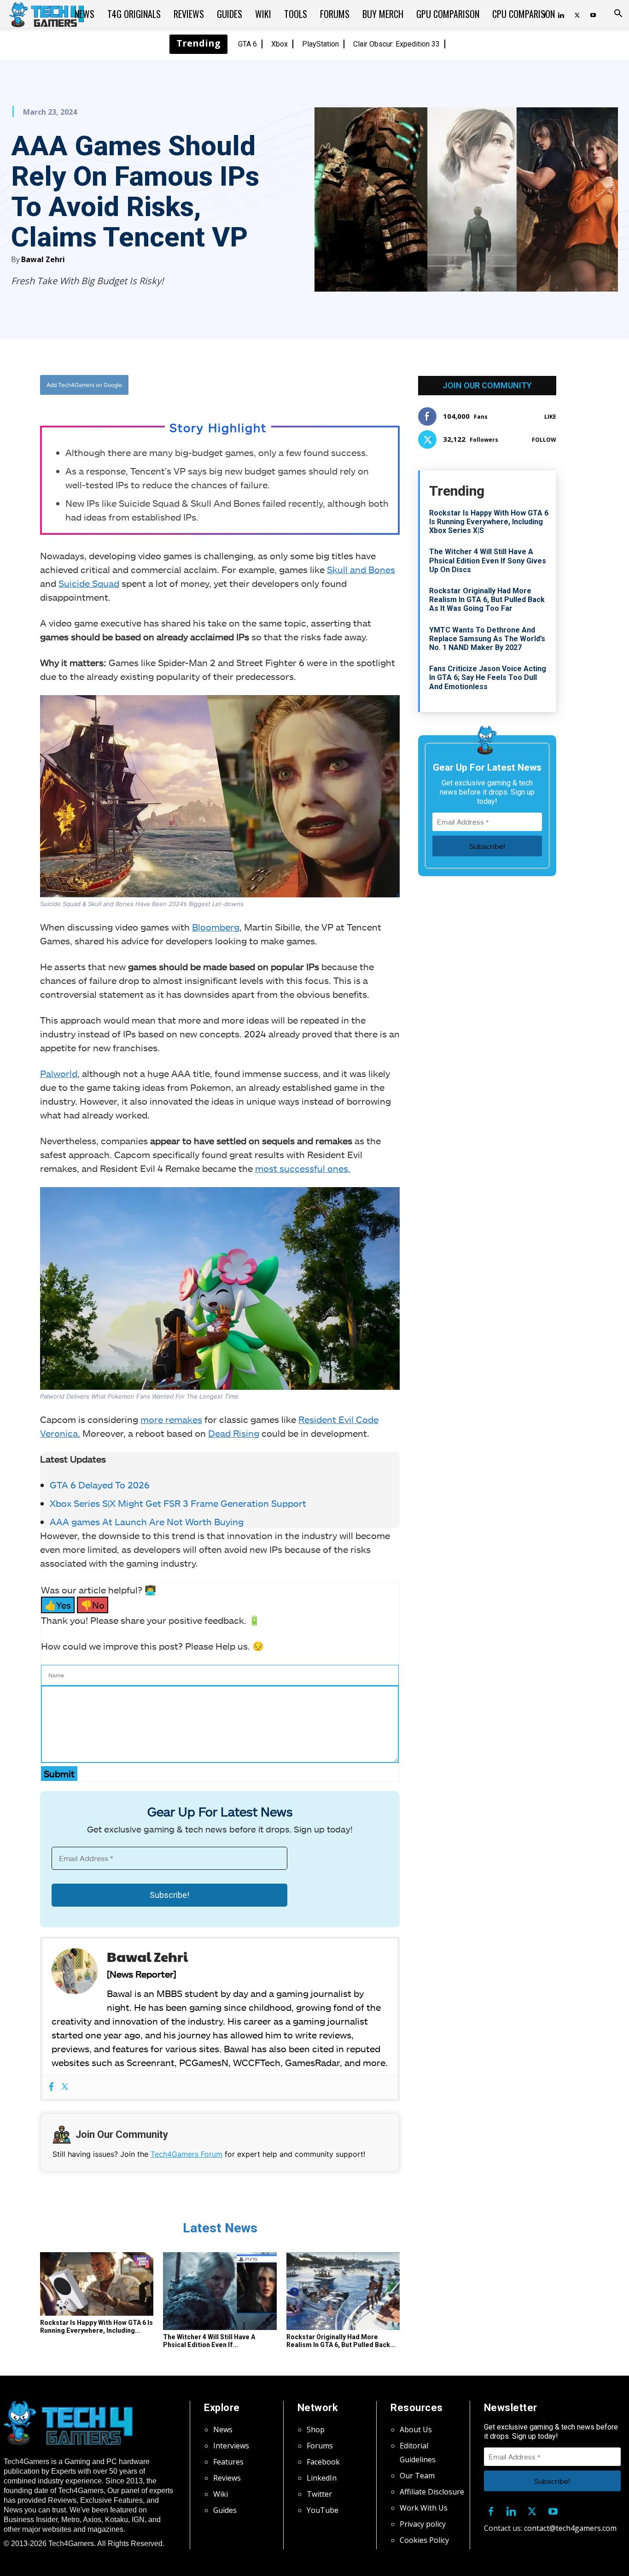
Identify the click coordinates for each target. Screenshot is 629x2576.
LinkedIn (322, 2478)
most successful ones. (303, 1168)
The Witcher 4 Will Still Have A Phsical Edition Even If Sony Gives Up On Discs (488, 560)
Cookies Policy (424, 2540)
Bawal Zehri (43, 259)
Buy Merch (383, 14)
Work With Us (424, 2508)
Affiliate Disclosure (432, 2492)
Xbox (280, 44)
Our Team (417, 2476)
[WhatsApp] (271, 385)
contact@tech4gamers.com (570, 2528)
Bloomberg (216, 927)
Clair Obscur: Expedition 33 (396, 44)
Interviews (231, 2446)
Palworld (59, 1073)
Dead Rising (234, 1433)
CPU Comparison (524, 14)
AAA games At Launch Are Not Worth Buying (147, 1522)
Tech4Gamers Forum (186, 2154)
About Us (416, 2430)
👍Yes (58, 1605)
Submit (59, 1774)
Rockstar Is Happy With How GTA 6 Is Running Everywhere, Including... (96, 2327)
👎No (93, 1605)
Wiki (263, 14)
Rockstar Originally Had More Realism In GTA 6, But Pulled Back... (341, 2341)
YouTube (323, 2510)
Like (550, 417)
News (84, 14)
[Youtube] (593, 14)
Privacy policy (423, 2524)
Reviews (189, 14)
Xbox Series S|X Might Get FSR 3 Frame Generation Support (178, 1503)
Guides (230, 14)
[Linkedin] (512, 2510)
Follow (544, 440)
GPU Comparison (448, 14)
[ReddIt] (292, 385)
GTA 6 (248, 44)
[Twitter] (577, 14)
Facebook (323, 2462)
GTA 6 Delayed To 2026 (100, 1485)
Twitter (319, 2494)
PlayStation (320, 44)
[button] (618, 14)
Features (228, 2462)
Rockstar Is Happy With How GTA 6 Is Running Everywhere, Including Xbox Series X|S (489, 522)
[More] (314, 385)
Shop (316, 2430)
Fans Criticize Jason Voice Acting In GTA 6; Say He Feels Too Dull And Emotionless (488, 677)
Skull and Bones (361, 569)
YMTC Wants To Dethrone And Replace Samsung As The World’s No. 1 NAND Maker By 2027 (487, 639)
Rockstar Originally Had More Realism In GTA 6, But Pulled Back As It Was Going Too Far (487, 600)
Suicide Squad (89, 583)
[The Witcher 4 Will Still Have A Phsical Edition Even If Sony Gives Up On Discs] (220, 2291)
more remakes (171, 1419)
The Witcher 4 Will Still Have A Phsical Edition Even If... (209, 2341)
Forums (335, 14)
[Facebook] (228, 385)
